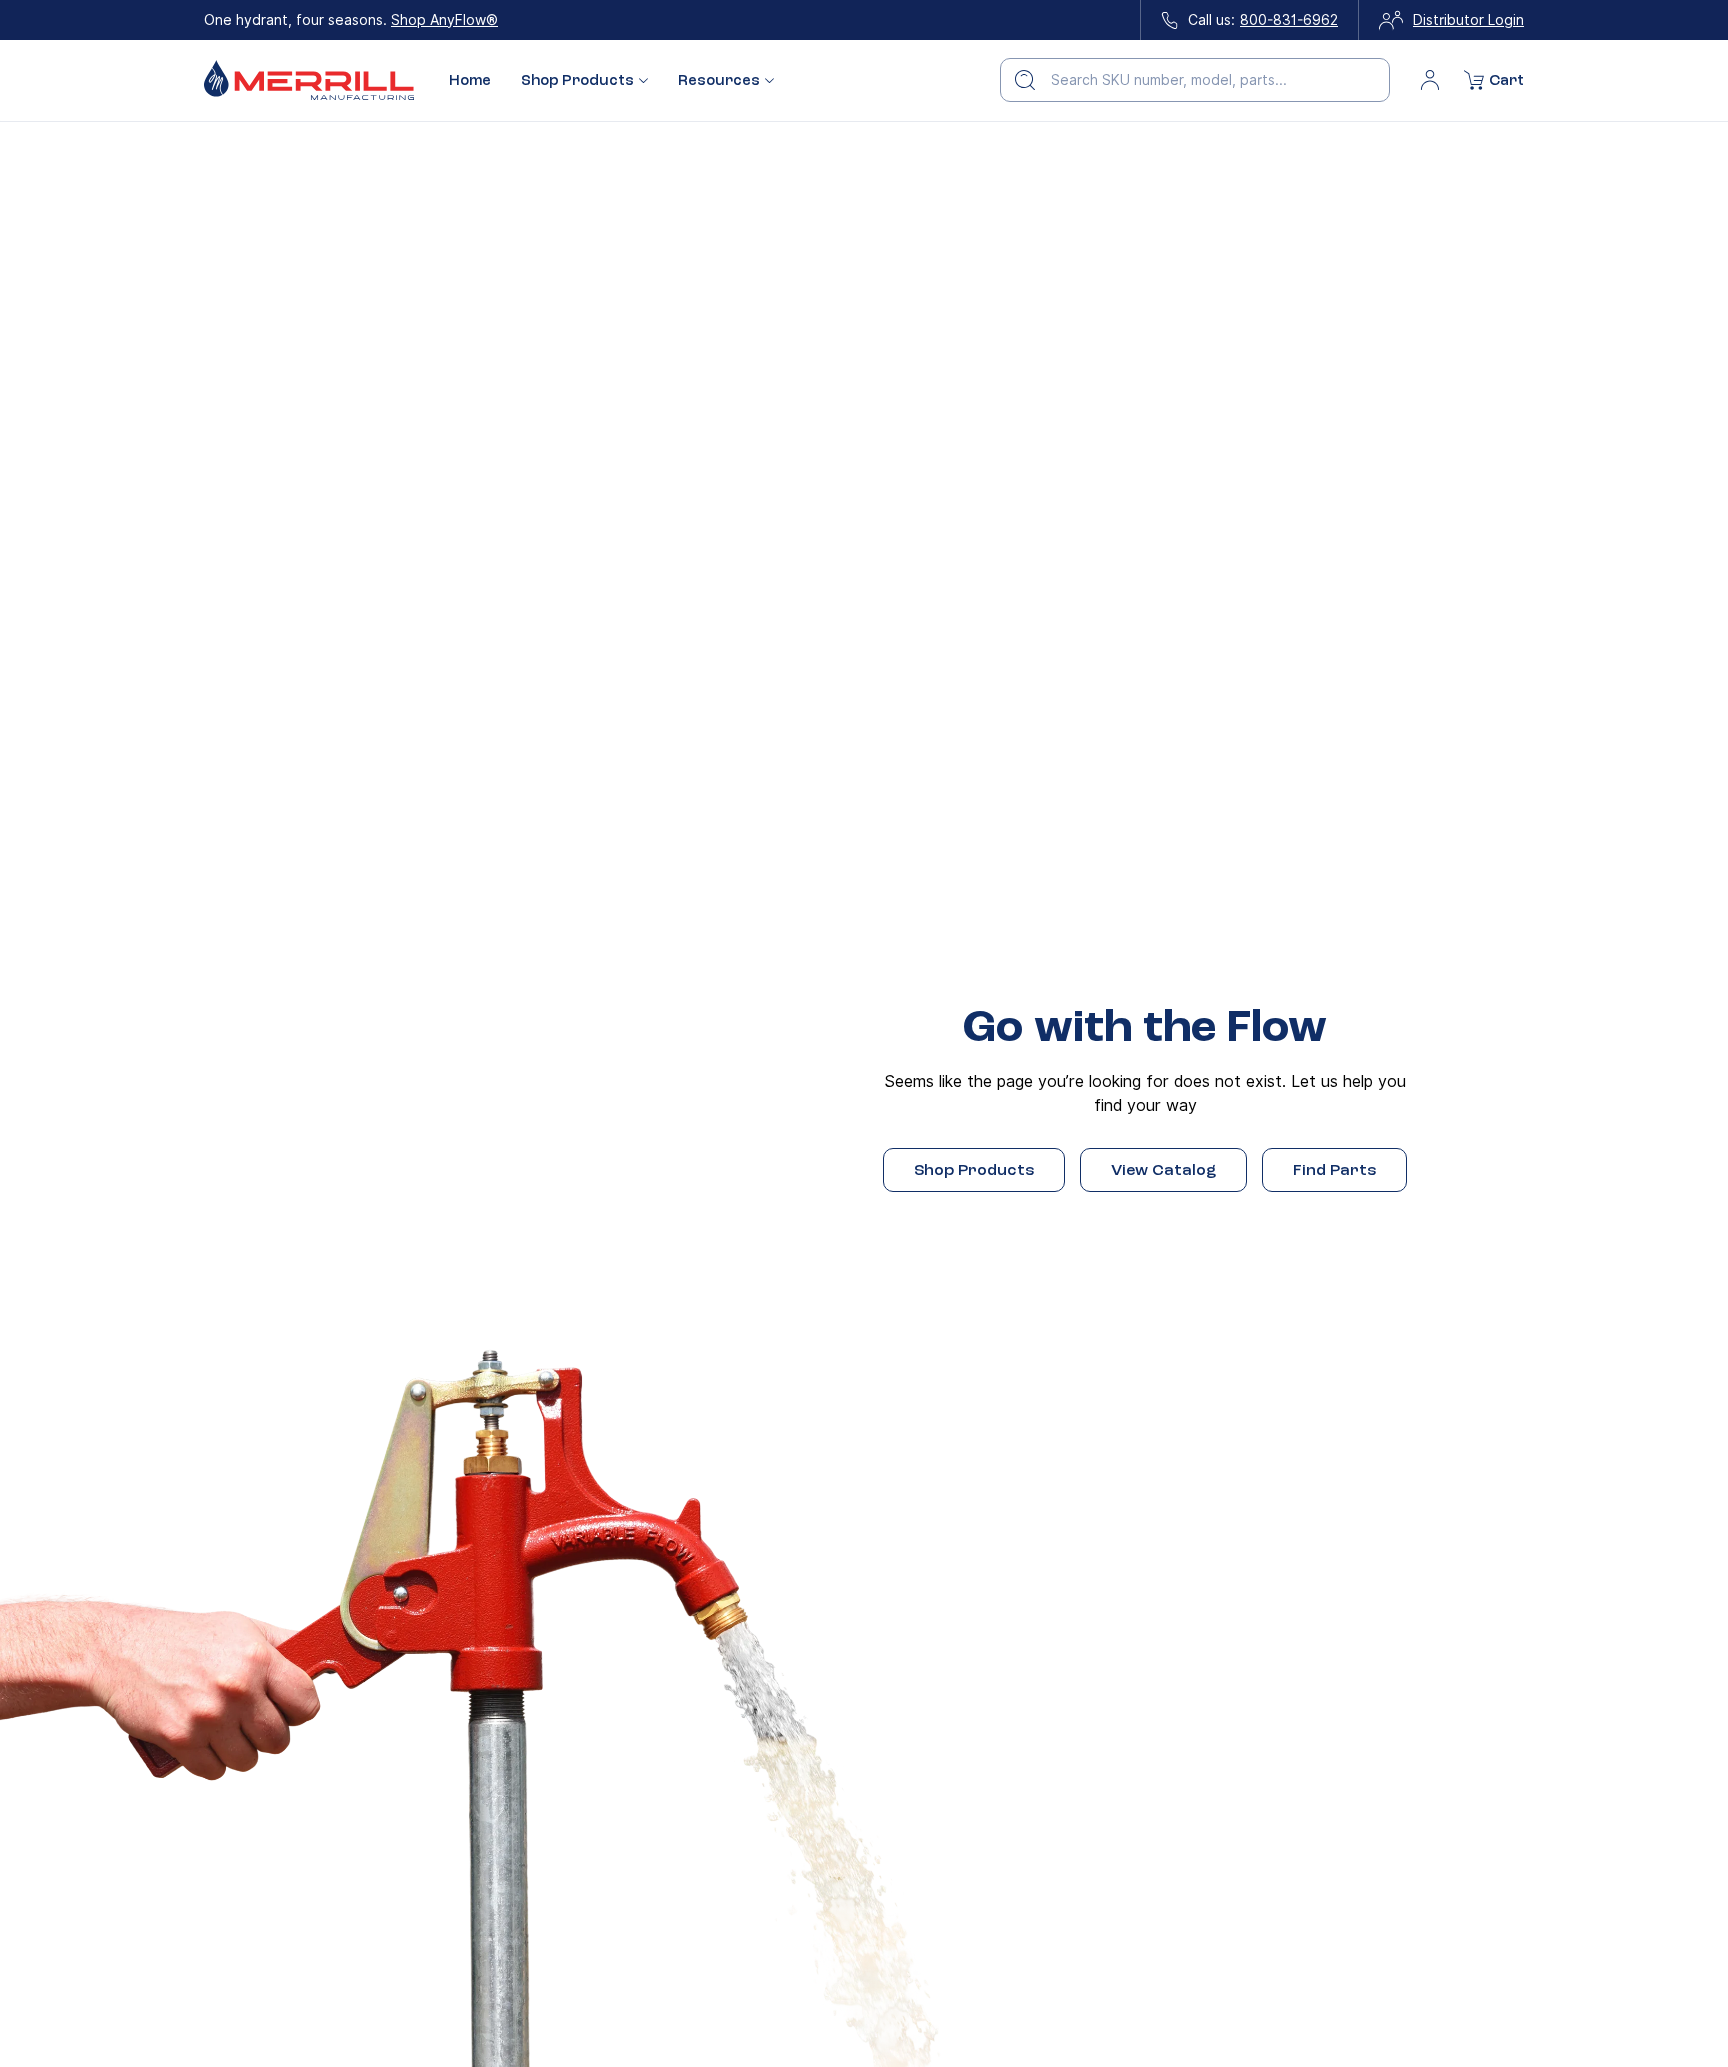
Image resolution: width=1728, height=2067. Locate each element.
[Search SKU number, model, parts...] (1025, 80)
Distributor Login (1468, 20)
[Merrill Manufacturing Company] (309, 80)
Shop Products (974, 1170)
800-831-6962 (1289, 20)
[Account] (1430, 80)
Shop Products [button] (577, 80)
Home (470, 80)
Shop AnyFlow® (444, 20)
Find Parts (1334, 1170)
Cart (1506, 80)
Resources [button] (719, 80)
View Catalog (1163, 1170)
